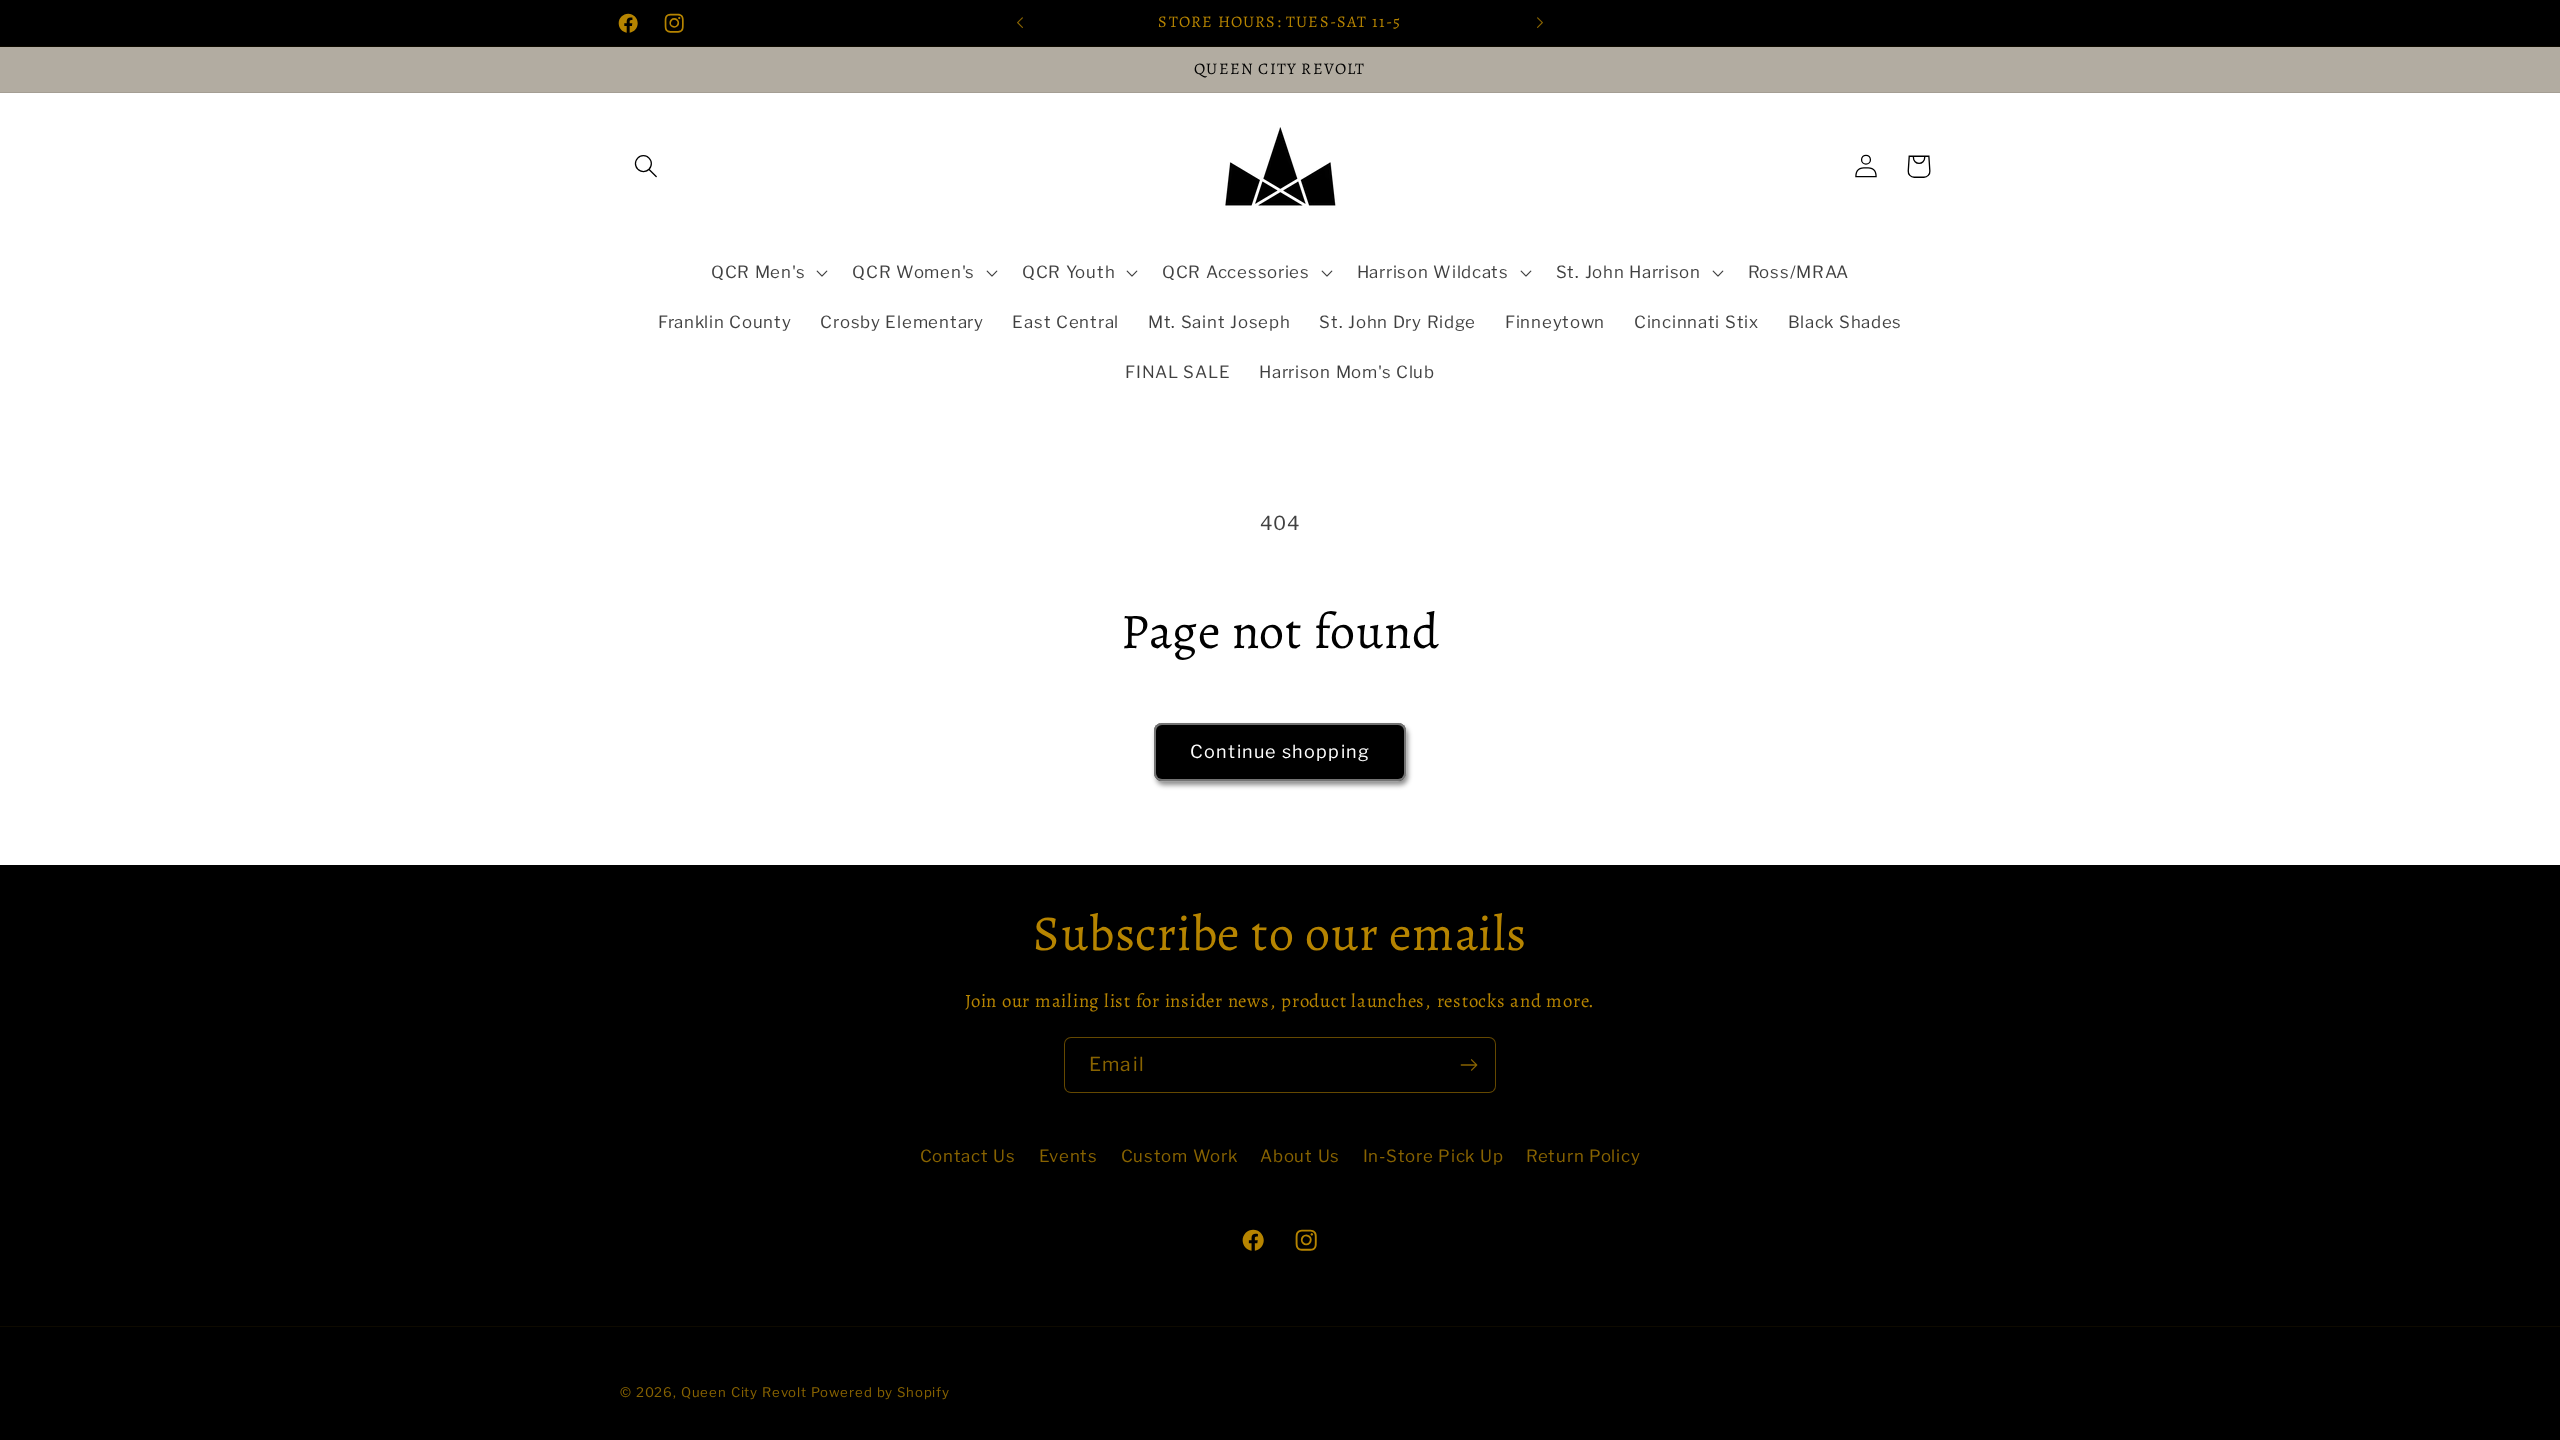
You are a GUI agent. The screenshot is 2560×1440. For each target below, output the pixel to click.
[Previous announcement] (1020, 23)
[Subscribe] (1468, 1065)
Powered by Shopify (880, 1392)
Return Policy (1583, 1156)
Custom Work (1179, 1156)
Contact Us (968, 1156)
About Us (1300, 1156)
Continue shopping (1280, 751)
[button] (646, 166)
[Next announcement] (1540, 23)
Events (1068, 1156)
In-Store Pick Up (1433, 1156)
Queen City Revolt (744, 1392)
